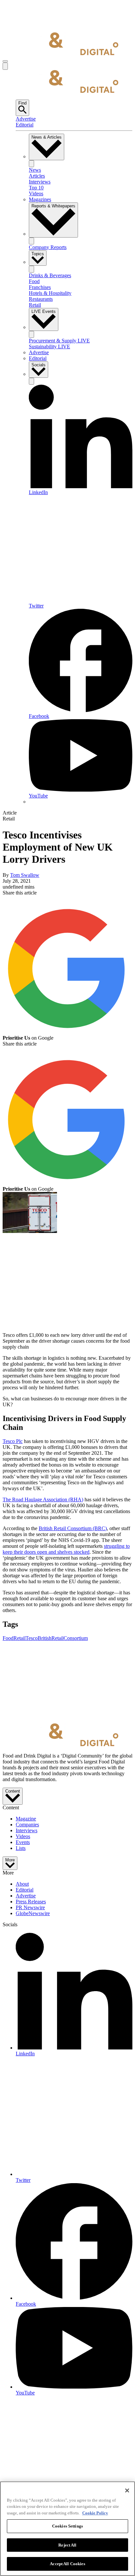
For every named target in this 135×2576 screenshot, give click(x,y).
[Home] (60, 54)
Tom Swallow (25, 875)
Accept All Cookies (67, 2564)
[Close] (127, 2490)
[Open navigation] (5, 61)
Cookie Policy (95, 2513)
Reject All (67, 2545)
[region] (67, 2529)
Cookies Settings (67, 2526)
